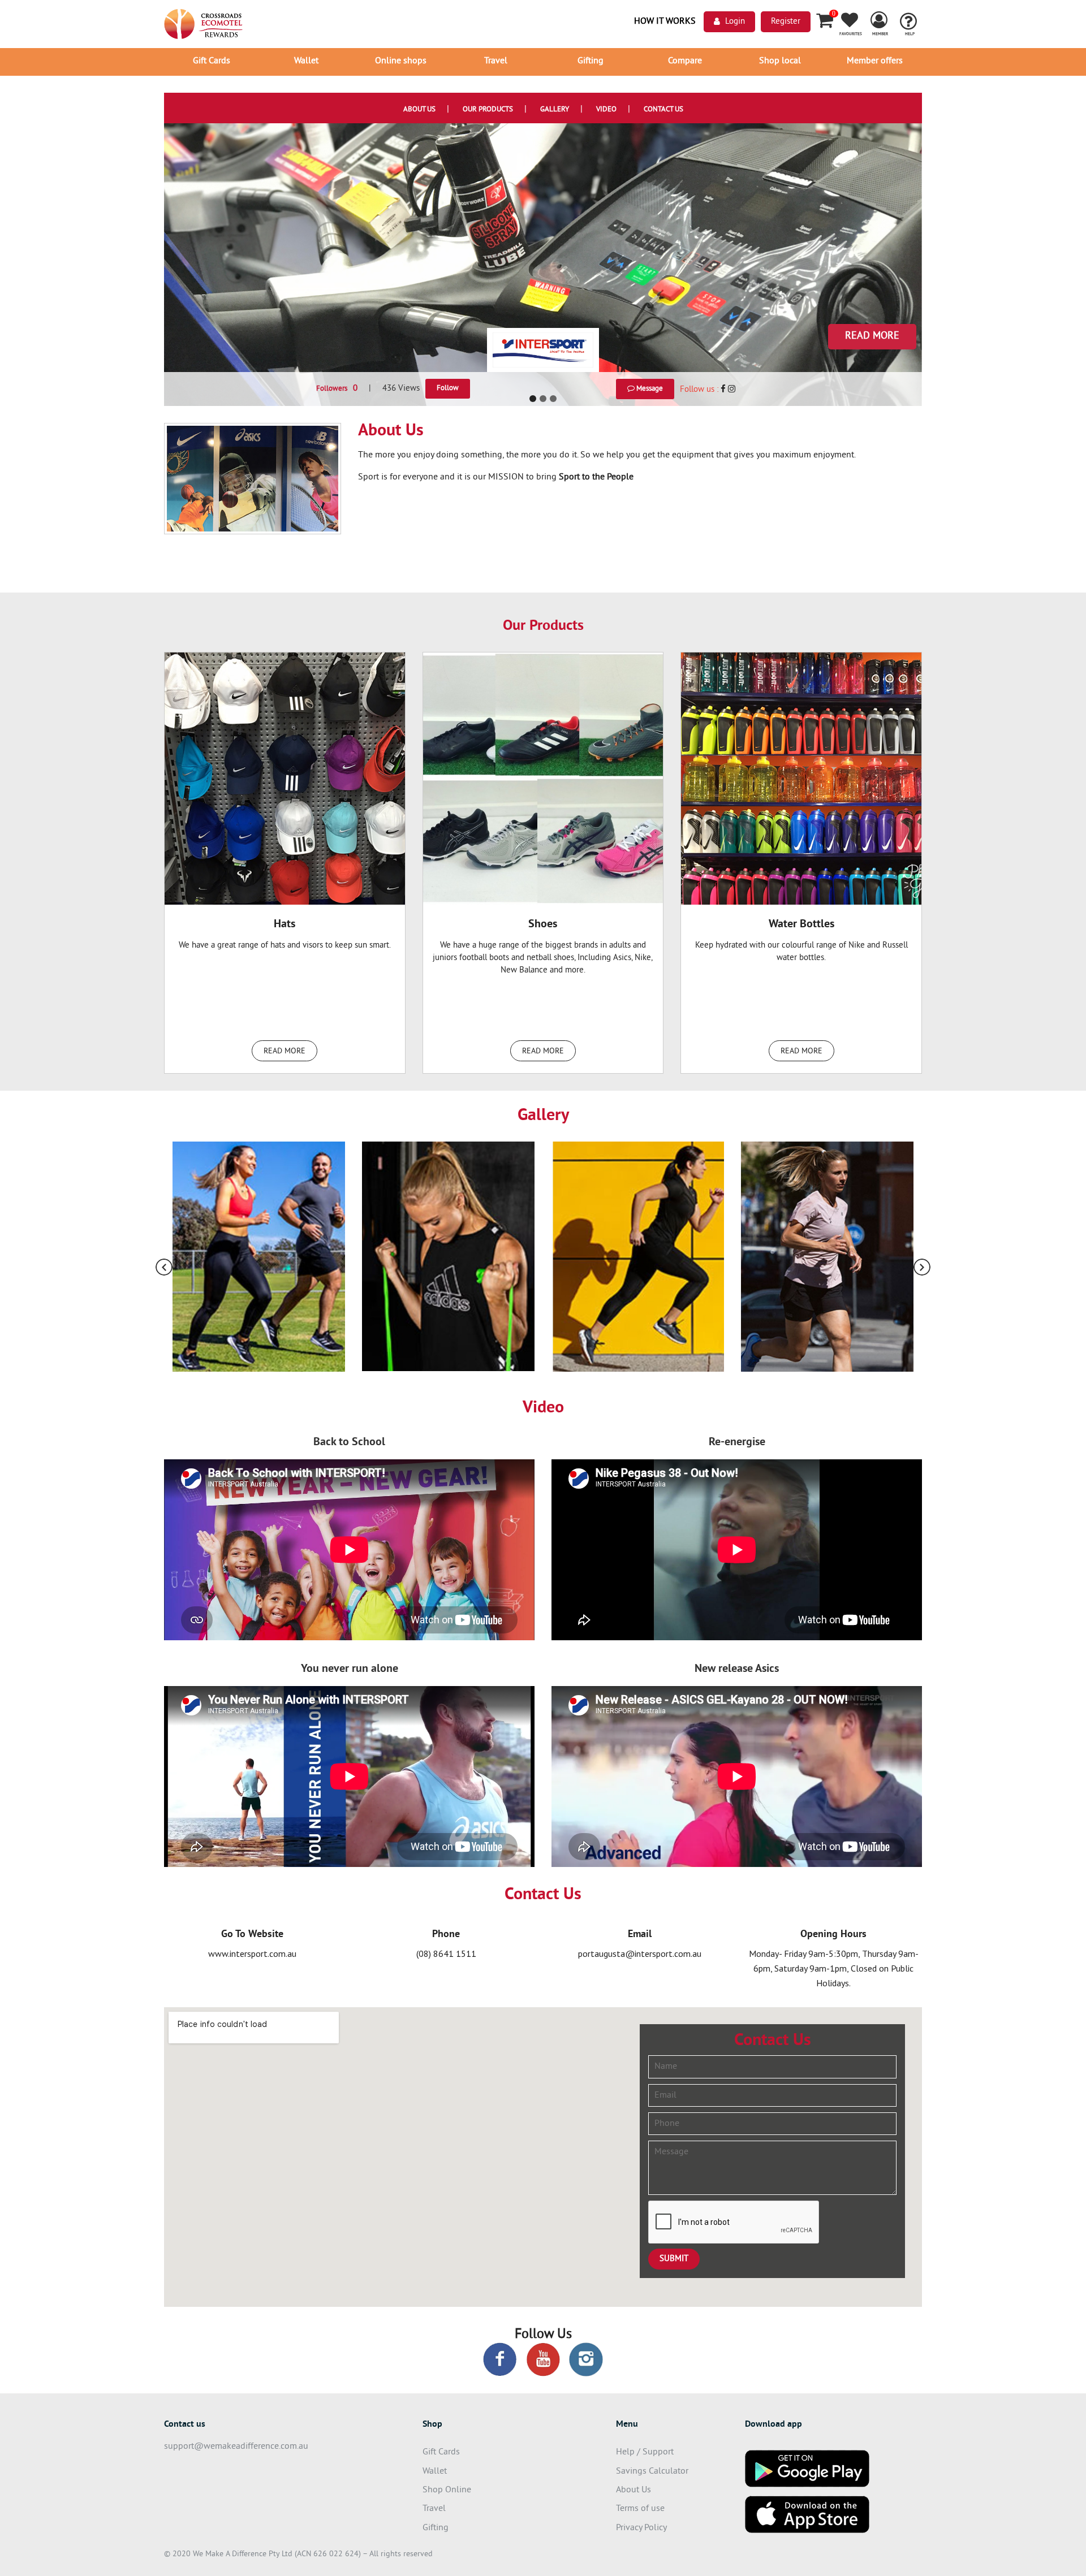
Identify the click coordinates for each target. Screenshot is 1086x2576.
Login (735, 22)
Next (922, 1267)
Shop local (780, 61)
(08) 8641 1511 (446, 1953)
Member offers (875, 61)
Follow (448, 388)
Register (786, 22)
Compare (685, 61)
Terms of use (640, 2509)
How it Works (665, 21)
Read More (872, 336)
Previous (164, 1267)
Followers (337, 389)
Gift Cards (212, 61)
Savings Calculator (652, 2471)
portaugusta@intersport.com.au (640, 1953)
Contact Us (663, 110)
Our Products (488, 110)
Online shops (401, 61)
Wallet (306, 61)
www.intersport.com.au (252, 1953)
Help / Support (645, 2452)
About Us (419, 110)
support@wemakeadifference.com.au (236, 2447)
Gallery (555, 110)
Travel (496, 61)
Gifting (591, 61)
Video (606, 110)
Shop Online (447, 2490)
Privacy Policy (641, 2528)
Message (649, 389)
